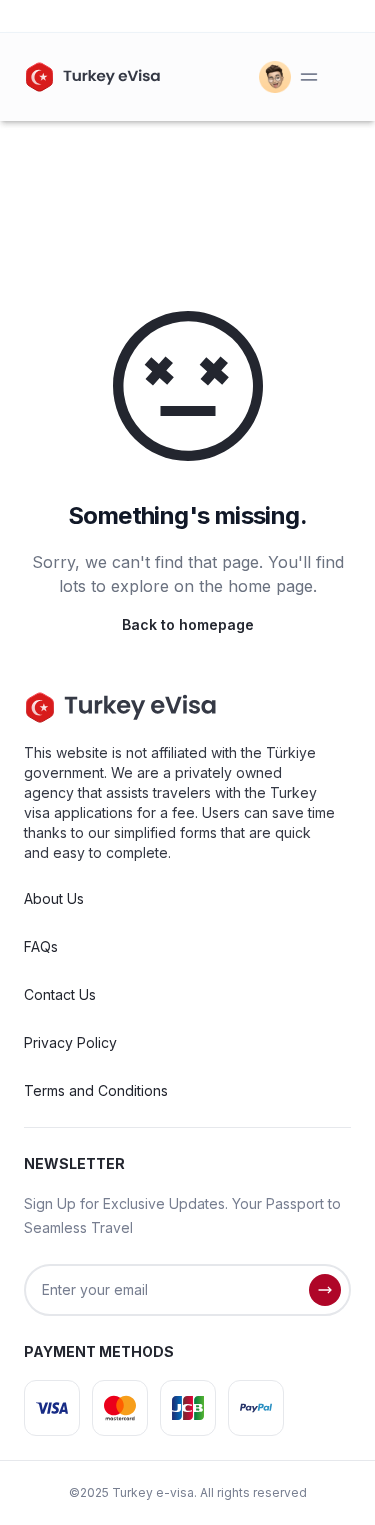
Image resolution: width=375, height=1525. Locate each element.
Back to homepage (188, 624)
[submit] (325, 1290)
